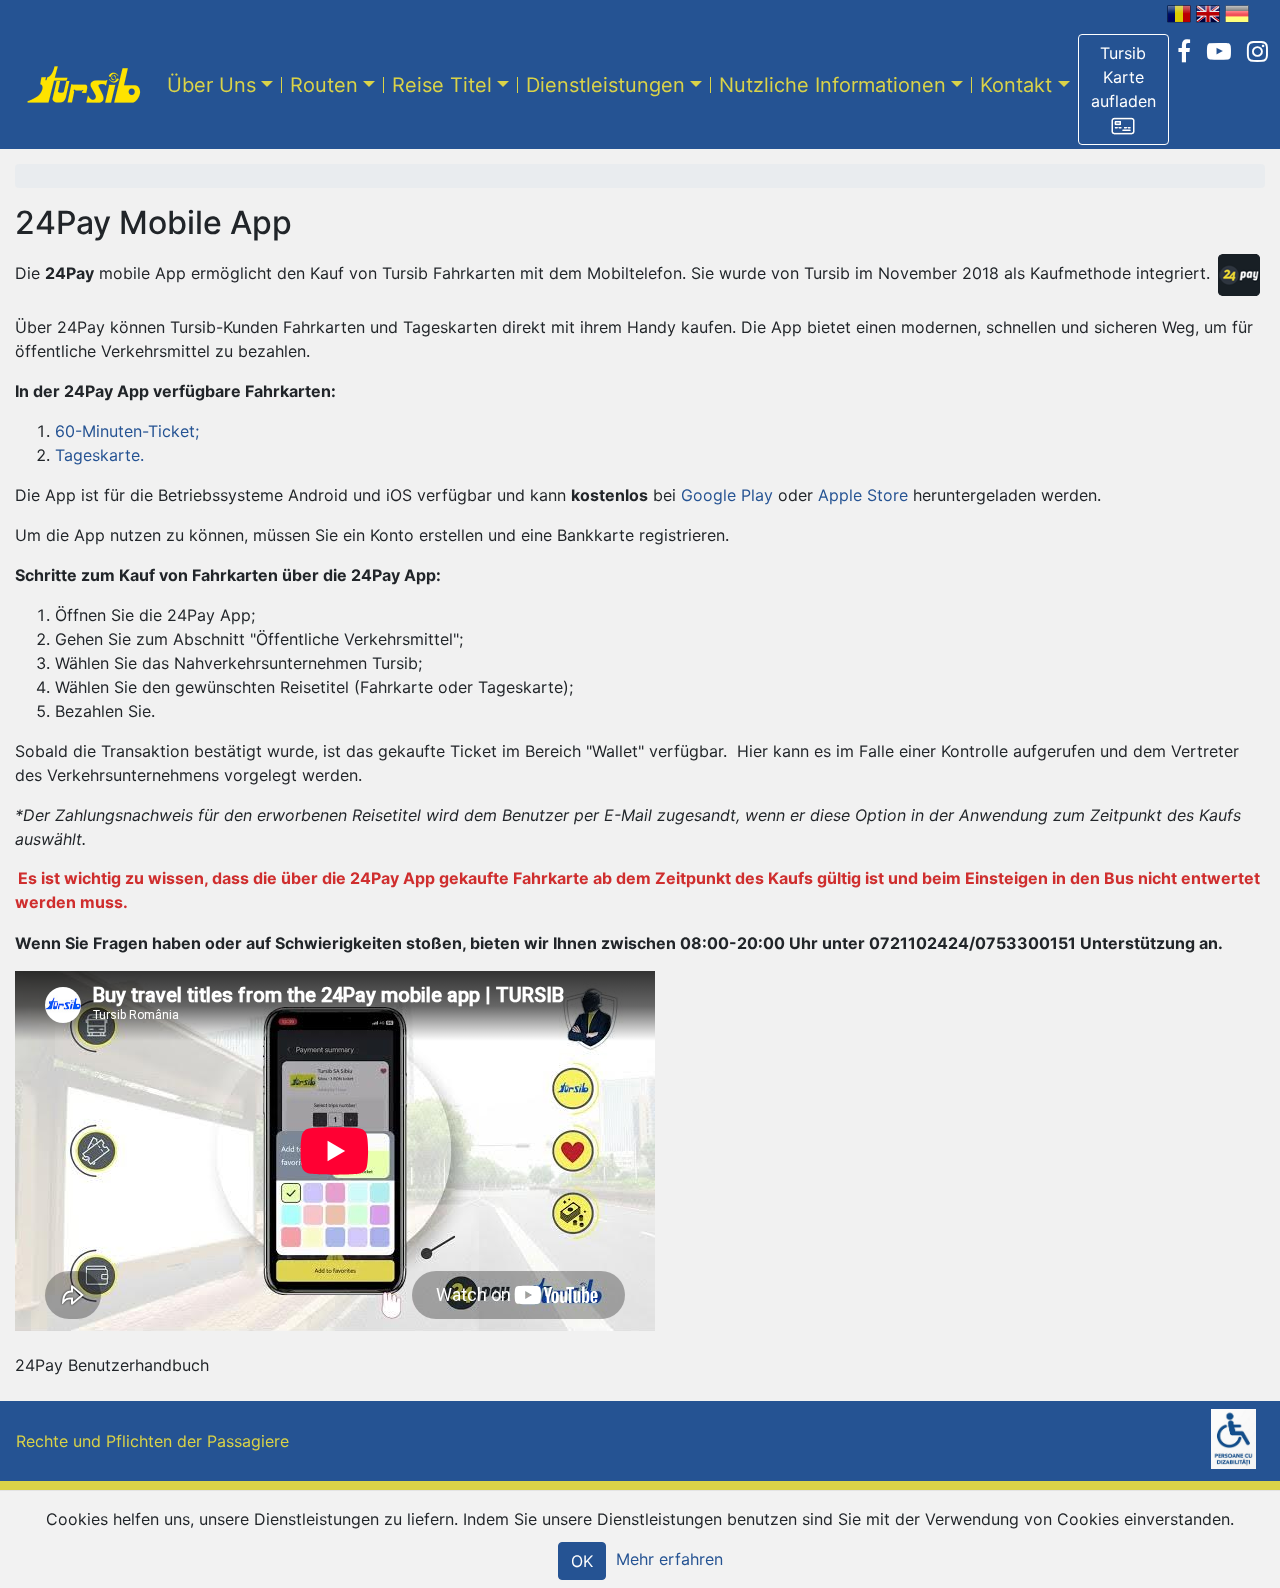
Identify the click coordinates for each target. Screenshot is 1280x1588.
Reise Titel (442, 85)
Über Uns (211, 85)
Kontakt (1016, 85)
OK (582, 1561)
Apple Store (863, 495)
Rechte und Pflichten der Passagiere (152, 1441)
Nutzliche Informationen (832, 85)
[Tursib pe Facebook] (1184, 52)
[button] (1123, 90)
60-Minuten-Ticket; (127, 431)
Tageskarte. (99, 455)
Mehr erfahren (669, 1559)
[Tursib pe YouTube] (1219, 52)
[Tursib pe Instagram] (1257, 52)
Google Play (727, 495)
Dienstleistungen (605, 85)
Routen (324, 85)
